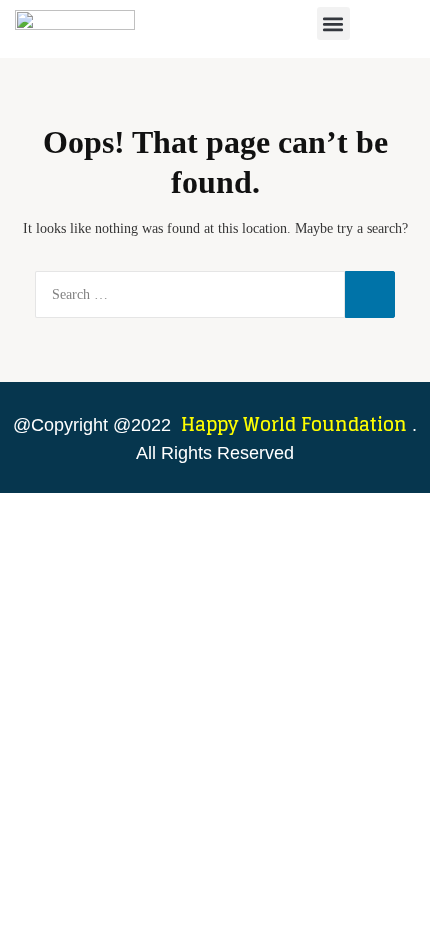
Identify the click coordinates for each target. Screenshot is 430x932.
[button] (333, 23)
